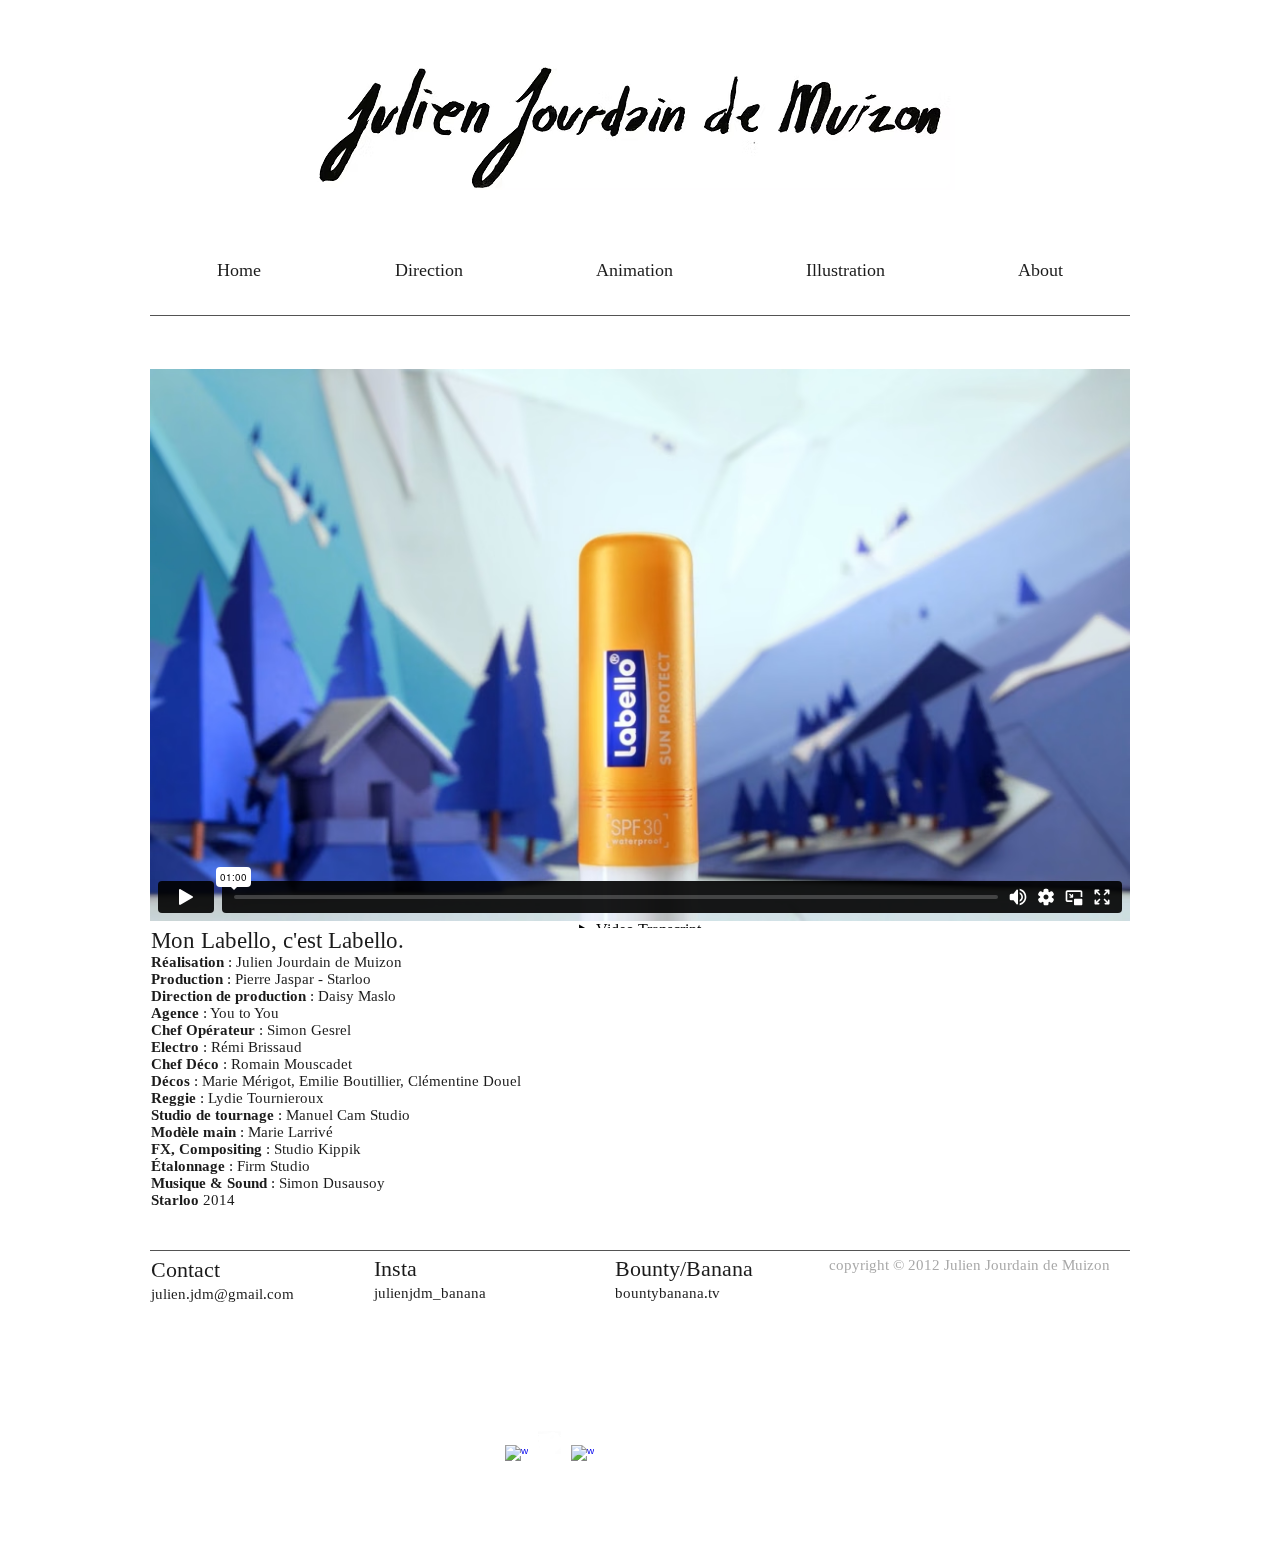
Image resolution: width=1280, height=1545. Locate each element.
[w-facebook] (582, 1456)
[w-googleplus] (516, 1456)
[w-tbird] (549, 1442)
